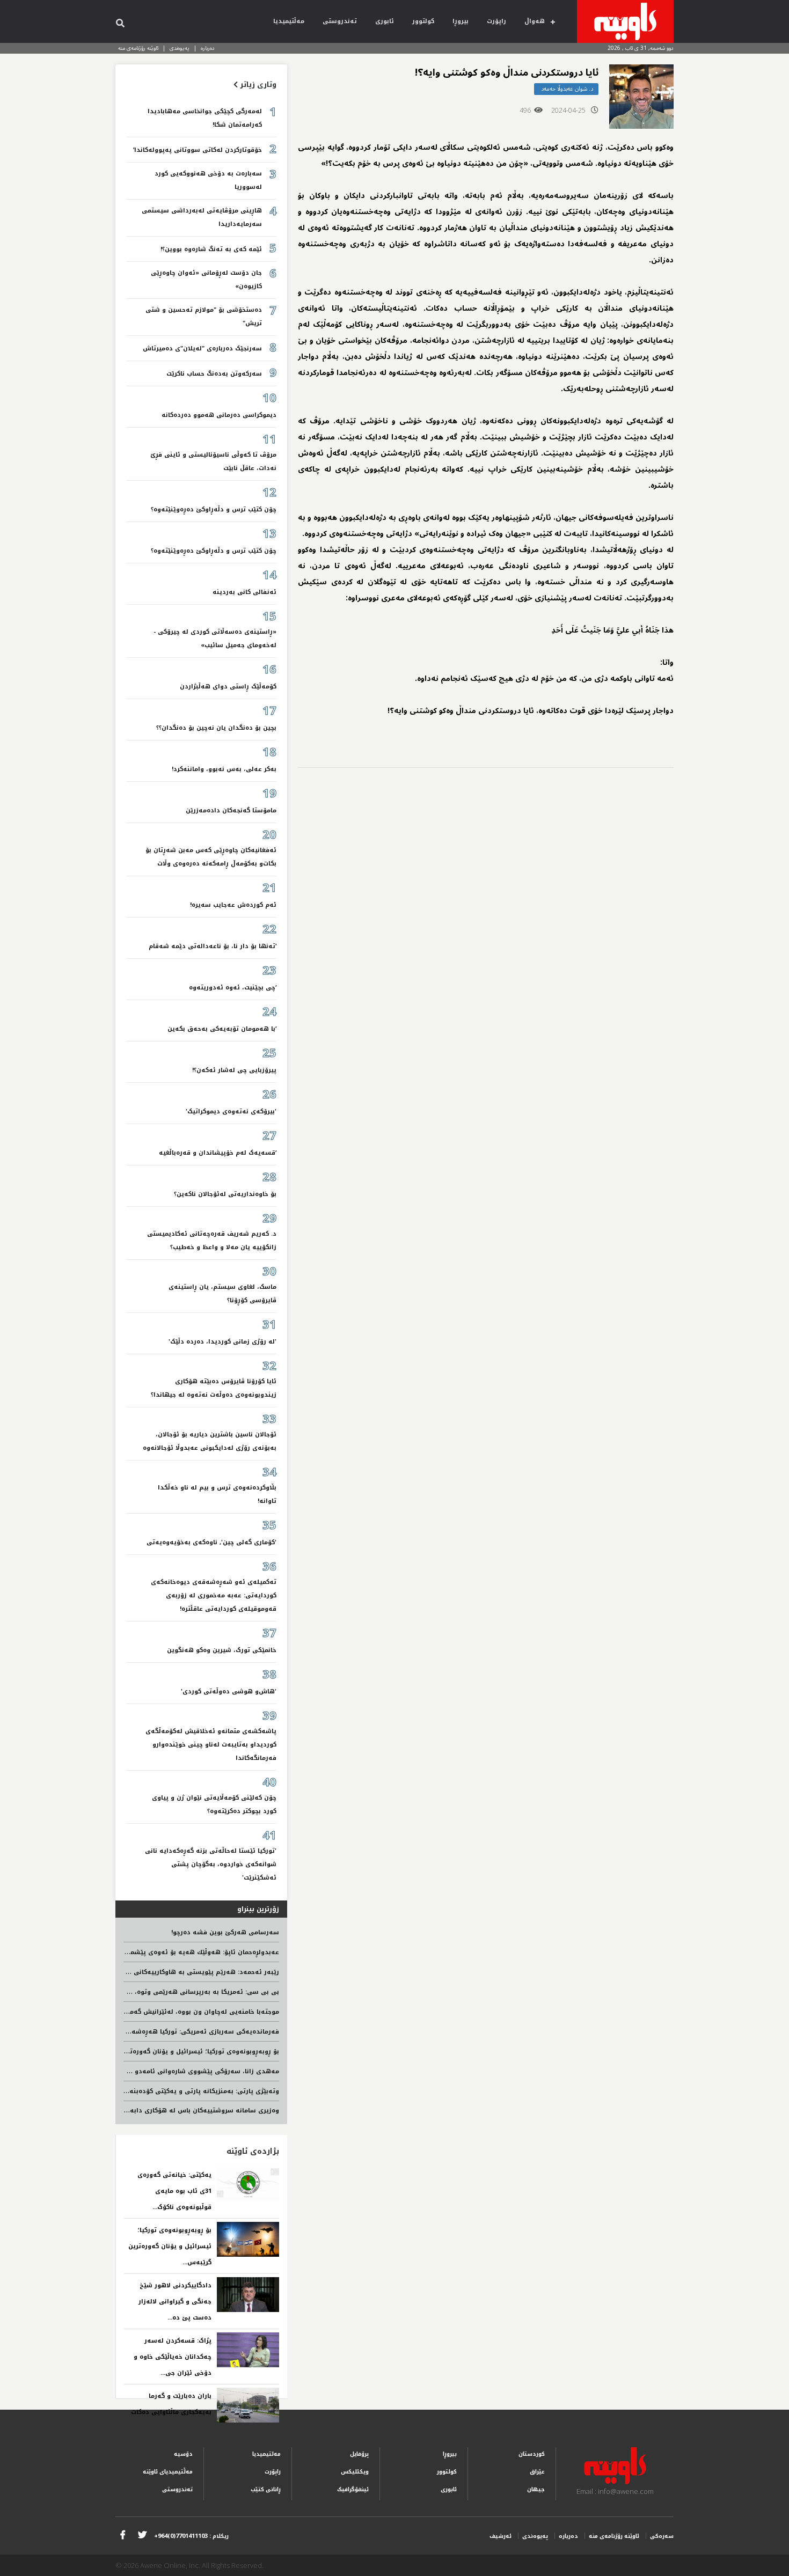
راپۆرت (496, 21)
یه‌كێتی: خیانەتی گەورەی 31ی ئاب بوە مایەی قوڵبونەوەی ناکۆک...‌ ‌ (174, 2191)
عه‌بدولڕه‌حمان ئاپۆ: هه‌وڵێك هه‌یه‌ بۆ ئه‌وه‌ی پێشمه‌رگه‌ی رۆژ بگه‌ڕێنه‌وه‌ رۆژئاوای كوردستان (144, 1952)
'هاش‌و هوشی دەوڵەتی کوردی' (229, 1691)
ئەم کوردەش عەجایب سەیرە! (233, 905)
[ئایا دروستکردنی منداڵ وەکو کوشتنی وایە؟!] (641, 97)
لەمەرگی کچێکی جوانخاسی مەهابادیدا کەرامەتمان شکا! (205, 118)
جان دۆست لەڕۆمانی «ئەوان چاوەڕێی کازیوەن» (206, 280)
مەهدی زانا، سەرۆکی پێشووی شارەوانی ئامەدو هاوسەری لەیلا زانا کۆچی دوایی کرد (152, 2071)
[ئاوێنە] (625, 21)
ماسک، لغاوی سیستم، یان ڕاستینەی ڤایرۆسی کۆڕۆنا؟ (222, 1294)
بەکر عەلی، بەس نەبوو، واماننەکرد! (224, 769)
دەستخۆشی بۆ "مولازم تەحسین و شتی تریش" (204, 317)
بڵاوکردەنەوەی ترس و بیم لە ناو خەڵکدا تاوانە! (217, 1494)
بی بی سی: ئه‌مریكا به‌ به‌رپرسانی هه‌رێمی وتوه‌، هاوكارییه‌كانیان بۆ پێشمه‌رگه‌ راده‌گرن (150, 1992)
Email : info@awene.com (615, 2491)
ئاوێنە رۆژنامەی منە (138, 48)
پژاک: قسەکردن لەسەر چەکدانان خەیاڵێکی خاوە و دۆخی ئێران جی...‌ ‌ (173, 2357)
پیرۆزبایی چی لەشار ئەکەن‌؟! (234, 1070)
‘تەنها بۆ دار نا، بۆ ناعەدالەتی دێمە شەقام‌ (213, 946)
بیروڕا (461, 21)
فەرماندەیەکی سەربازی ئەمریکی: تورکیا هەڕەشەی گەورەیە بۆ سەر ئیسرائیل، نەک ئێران (147, 2032)
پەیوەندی (180, 48)
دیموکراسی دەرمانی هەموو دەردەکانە (219, 415)
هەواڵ (535, 21)
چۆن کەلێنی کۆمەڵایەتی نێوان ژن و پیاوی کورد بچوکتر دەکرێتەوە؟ (214, 1804)
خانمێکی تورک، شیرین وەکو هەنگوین (222, 1650)
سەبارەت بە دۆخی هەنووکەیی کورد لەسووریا (208, 180)
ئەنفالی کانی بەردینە (244, 592)
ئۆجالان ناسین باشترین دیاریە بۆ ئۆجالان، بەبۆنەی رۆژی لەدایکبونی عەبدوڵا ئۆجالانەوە (210, 1441)
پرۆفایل (359, 2454)
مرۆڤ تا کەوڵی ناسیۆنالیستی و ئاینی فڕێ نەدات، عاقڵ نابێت (213, 461)
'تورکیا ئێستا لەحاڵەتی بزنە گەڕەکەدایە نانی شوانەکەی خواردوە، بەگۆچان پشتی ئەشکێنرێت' (211, 1864)
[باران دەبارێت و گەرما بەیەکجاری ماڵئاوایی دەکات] (248, 2405)
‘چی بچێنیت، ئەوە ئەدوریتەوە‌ (233, 988)
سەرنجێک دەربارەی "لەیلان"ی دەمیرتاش (202, 348)
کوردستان (532, 2454)
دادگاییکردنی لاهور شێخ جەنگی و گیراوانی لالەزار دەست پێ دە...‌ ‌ (175, 2302)
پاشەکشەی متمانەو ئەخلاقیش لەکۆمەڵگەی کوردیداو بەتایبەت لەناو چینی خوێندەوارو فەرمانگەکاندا (211, 1745)
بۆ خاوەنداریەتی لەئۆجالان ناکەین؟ (225, 1194)
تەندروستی (340, 21)
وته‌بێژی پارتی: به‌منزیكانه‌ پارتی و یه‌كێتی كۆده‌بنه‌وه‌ (200, 2091)
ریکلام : (191, 2536)
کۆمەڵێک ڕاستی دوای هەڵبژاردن (228, 687)
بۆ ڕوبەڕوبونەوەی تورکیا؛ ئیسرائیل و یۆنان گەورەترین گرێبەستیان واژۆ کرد (168, 2052)
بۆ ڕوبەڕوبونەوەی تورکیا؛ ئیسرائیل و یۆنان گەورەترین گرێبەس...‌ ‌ (170, 2246)
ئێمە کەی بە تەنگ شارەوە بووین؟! (211, 249)
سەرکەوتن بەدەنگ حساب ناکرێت (214, 374)
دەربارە (208, 48)
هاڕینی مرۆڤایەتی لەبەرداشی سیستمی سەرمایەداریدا (202, 217)
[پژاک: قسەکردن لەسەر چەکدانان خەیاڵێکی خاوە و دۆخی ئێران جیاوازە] (248, 2350)
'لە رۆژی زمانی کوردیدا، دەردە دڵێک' (222, 1342)
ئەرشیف (501, 2536)
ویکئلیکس (355, 2472)
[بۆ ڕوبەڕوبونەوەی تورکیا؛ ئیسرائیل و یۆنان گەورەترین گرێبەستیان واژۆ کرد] (248, 2239)
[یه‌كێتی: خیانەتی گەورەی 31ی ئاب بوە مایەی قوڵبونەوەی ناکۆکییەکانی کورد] (248, 2184)
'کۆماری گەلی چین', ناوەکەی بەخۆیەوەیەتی (211, 1542)
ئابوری (385, 21)
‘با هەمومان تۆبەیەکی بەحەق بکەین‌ (222, 1029)
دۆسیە (183, 2454)
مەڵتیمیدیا (289, 21)
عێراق (537, 2472)
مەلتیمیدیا (266, 2454)
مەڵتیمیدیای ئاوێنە (168, 2472)
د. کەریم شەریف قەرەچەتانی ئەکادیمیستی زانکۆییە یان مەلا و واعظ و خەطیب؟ (212, 1241)
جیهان (536, 2489)
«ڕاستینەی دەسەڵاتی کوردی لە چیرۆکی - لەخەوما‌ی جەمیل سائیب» (215, 639)
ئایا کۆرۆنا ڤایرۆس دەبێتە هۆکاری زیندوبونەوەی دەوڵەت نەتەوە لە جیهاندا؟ (214, 1388)
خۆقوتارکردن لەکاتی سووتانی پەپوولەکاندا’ (198, 150)
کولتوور (423, 21)
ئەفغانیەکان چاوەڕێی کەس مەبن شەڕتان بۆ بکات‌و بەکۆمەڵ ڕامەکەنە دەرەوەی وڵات (211, 857)
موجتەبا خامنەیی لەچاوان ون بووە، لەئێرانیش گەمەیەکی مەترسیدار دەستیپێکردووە (154, 2012)
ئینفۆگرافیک (353, 2489)
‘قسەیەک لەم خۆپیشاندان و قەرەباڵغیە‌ (218, 1153)
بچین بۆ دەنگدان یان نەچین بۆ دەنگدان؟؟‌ (216, 728)
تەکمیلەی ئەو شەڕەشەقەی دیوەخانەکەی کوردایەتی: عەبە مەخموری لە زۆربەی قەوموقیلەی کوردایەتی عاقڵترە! (214, 1595)
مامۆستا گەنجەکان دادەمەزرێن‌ (231, 810)
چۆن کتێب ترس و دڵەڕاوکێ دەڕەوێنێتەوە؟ (214, 509)
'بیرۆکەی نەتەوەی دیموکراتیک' (231, 1111)
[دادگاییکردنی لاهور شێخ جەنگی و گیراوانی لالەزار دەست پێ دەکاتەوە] (248, 2295)
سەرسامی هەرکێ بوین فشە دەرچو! (225, 1932)
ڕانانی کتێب (266, 2489)
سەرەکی (662, 2536)
